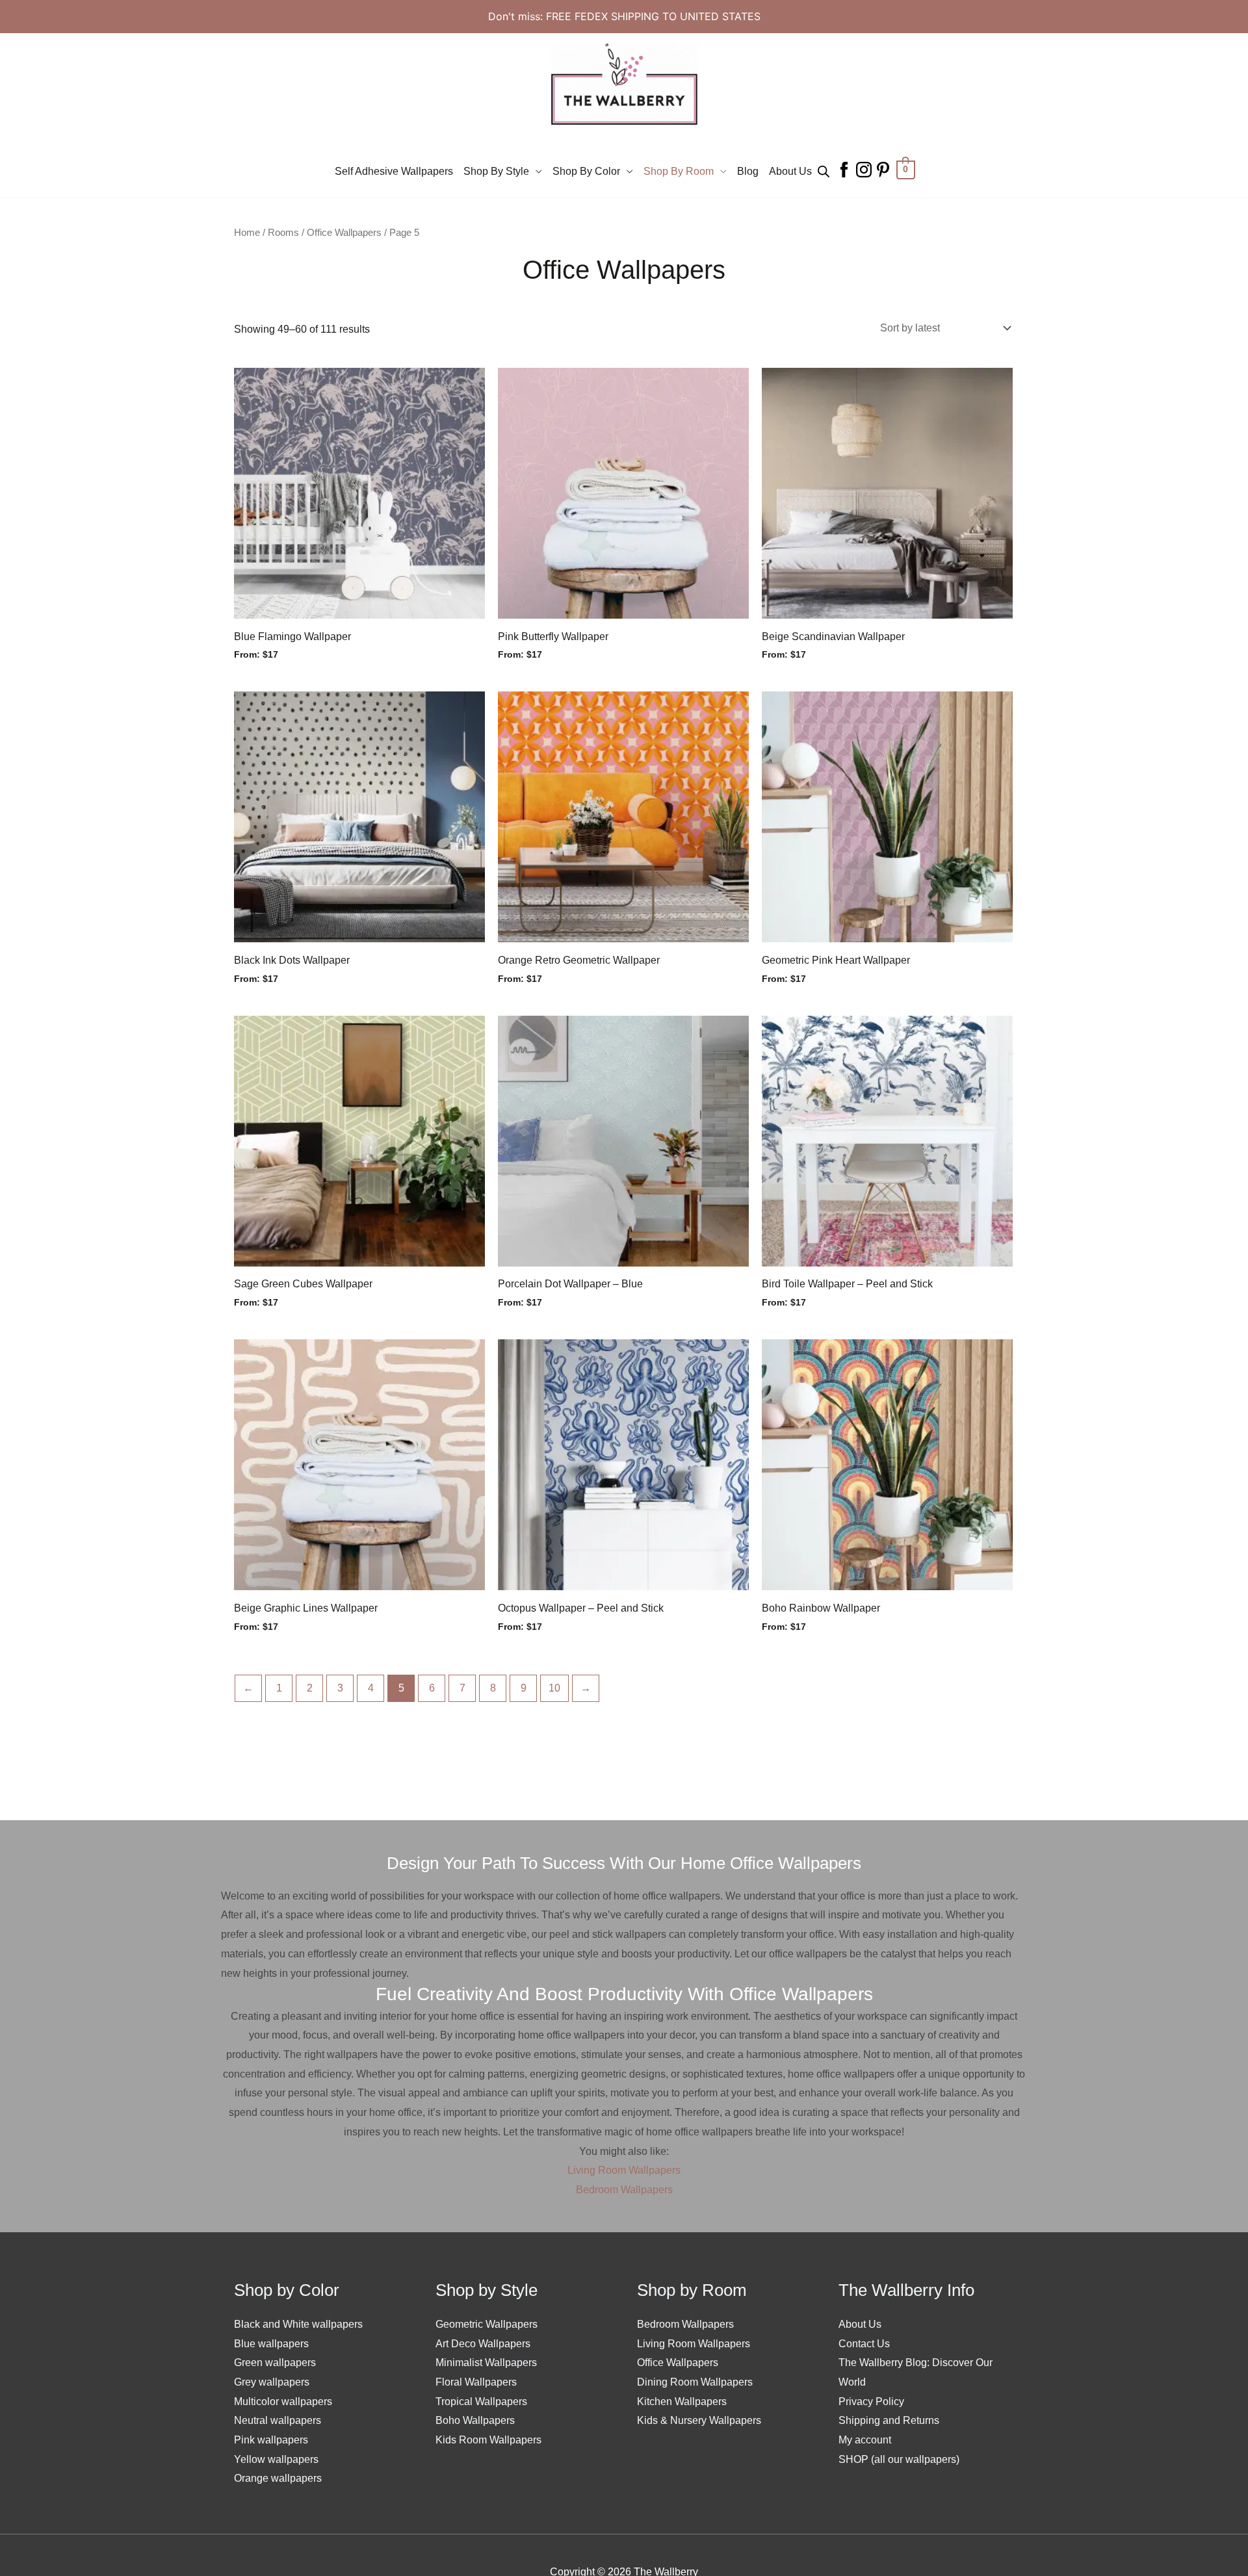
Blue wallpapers (271, 2344)
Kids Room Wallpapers (488, 2440)
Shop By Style (496, 171)
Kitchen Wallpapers (682, 2402)
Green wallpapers (275, 2363)
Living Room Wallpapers (624, 2170)
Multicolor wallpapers (283, 2402)
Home (247, 233)
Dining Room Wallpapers (695, 2382)
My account (865, 2440)
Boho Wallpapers (475, 2420)
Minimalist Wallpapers (486, 2363)
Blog (748, 171)
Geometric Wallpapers (487, 2324)
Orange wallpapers (278, 2478)
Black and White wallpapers (298, 2324)
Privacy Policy (871, 2402)
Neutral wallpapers (278, 2420)
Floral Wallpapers (476, 2382)
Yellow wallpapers (276, 2459)
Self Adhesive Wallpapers (394, 171)
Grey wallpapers (272, 2382)
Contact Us (864, 2344)
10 (554, 1688)
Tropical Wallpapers (481, 2402)
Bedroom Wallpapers (624, 2190)
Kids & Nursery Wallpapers (699, 2420)
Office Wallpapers (344, 233)
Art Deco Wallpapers (483, 2344)
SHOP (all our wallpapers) (899, 2459)
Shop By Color (586, 171)
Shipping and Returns (889, 2420)
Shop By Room (679, 171)
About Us (790, 171)
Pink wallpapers (271, 2440)
